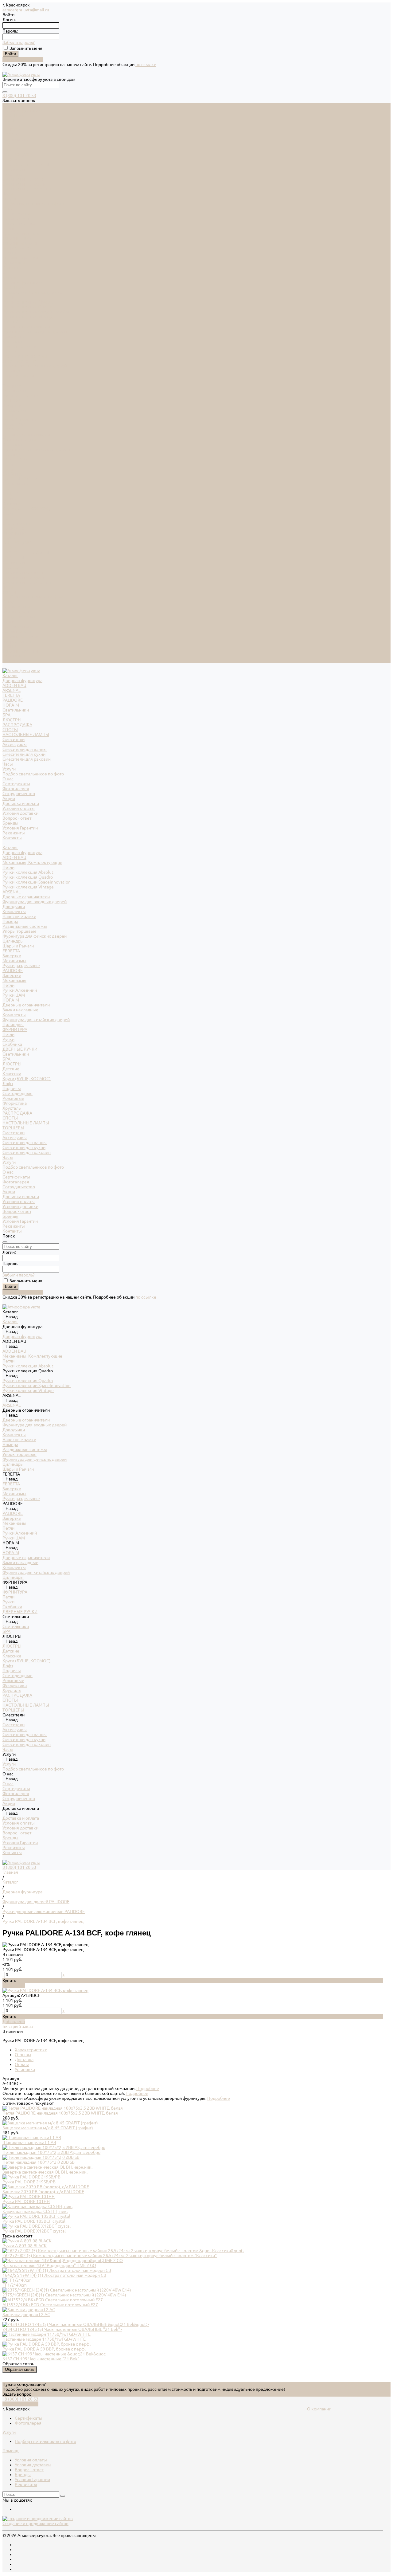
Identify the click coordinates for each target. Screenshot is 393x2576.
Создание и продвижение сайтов (35, 2523)
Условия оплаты (19, 238)
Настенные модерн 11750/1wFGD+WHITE (44, 2339)
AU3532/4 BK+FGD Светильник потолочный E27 (50, 2305)
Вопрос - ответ (17, 248)
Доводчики (14, 336)
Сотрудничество (19, 617)
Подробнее (148, 2088)
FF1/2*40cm (15, 2285)
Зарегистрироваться (23, 60)
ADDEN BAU (14, 115)
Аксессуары (15, 174)
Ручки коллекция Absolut (28, 302)
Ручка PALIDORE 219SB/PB (29, 2182)
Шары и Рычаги (18, 376)
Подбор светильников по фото (33, 204)
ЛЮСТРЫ (12, 150)
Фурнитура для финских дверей (35, 366)
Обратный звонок (20, 2404)
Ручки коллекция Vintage (28, 317)
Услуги (9, 592)
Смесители (14, 169)
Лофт (8, 513)
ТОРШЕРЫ (13, 558)
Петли (8, 297)
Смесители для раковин (27, 189)
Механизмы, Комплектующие (32, 292)
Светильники (16, 140)
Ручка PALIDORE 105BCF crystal (34, 2221)
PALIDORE (13, 130)
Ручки (8, 469)
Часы (8, 194)
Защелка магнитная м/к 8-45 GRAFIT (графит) (48, 2128)
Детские (11, 499)
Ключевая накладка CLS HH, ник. (35, 2211)
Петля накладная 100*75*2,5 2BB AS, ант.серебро (51, 2152)
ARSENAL (12, 120)
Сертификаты (16, 214)
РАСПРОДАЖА (17, 155)
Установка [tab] (25, 2069)
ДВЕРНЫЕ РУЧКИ (20, 479)
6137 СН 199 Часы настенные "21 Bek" (41, 2359)
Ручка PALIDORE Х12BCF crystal (34, 2231)
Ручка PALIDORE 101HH (26, 2202)
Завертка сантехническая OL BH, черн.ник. (45, 2172)
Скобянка (12, 474)
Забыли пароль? (19, 42)
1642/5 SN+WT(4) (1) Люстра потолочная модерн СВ (54, 2275)
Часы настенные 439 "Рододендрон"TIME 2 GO (49, 2265)
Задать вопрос (17, 2394)
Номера (10, 351)
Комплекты (14, 341)
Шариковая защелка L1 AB (29, 2143)
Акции (9, 621)
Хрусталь (12, 538)
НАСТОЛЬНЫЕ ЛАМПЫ (26, 164)
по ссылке (146, 65)
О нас (8, 602)
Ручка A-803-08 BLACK (25, 2246)
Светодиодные (18, 523)
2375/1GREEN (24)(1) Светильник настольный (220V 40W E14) (64, 2295)
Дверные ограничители (26, 327)
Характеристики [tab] (31, 2050)
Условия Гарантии (20, 258)
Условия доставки (20, 243)
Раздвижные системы (25, 356)
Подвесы (12, 518)
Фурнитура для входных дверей (35, 331)
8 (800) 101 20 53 (19, 96)
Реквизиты (14, 263)
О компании (319, 2409)
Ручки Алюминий (20, 420)
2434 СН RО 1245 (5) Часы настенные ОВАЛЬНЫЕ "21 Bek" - (62, 2329)
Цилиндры (13, 371)
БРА (6, 145)
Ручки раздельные (21, 395)
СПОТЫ (10, 159)
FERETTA (11, 125)
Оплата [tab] (22, 2064)
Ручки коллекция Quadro (28, 307)
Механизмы (14, 390)
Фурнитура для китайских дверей (36, 449)
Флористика (15, 533)
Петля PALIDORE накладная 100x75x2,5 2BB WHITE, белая (60, 2113)
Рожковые (13, 528)
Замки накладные (20, 440)
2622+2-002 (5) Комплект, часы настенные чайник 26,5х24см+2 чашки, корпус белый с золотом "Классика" (110, 2256)
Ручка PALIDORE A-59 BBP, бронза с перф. (44, 2349)
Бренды (10, 253)
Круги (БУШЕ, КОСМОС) (27, 508)
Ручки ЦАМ (14, 425)
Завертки (12, 386)
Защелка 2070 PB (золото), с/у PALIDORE (43, 2192)
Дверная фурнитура (22, 110)
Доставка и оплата (21, 626)
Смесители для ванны (25, 179)
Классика (12, 504)
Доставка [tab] (24, 2060)
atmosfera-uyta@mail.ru (26, 10)
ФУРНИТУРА (15, 459)
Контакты (12, 661)
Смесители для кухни (24, 184)
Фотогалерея (16, 218)
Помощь (11, 2451)
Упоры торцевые (19, 361)
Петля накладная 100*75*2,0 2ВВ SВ (39, 2162)
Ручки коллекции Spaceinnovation (37, 312)
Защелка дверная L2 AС (26, 2315)
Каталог (10, 277)
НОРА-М (11, 135)
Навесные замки (19, 346)
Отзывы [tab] (23, 2055)
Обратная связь (20, 2369)
